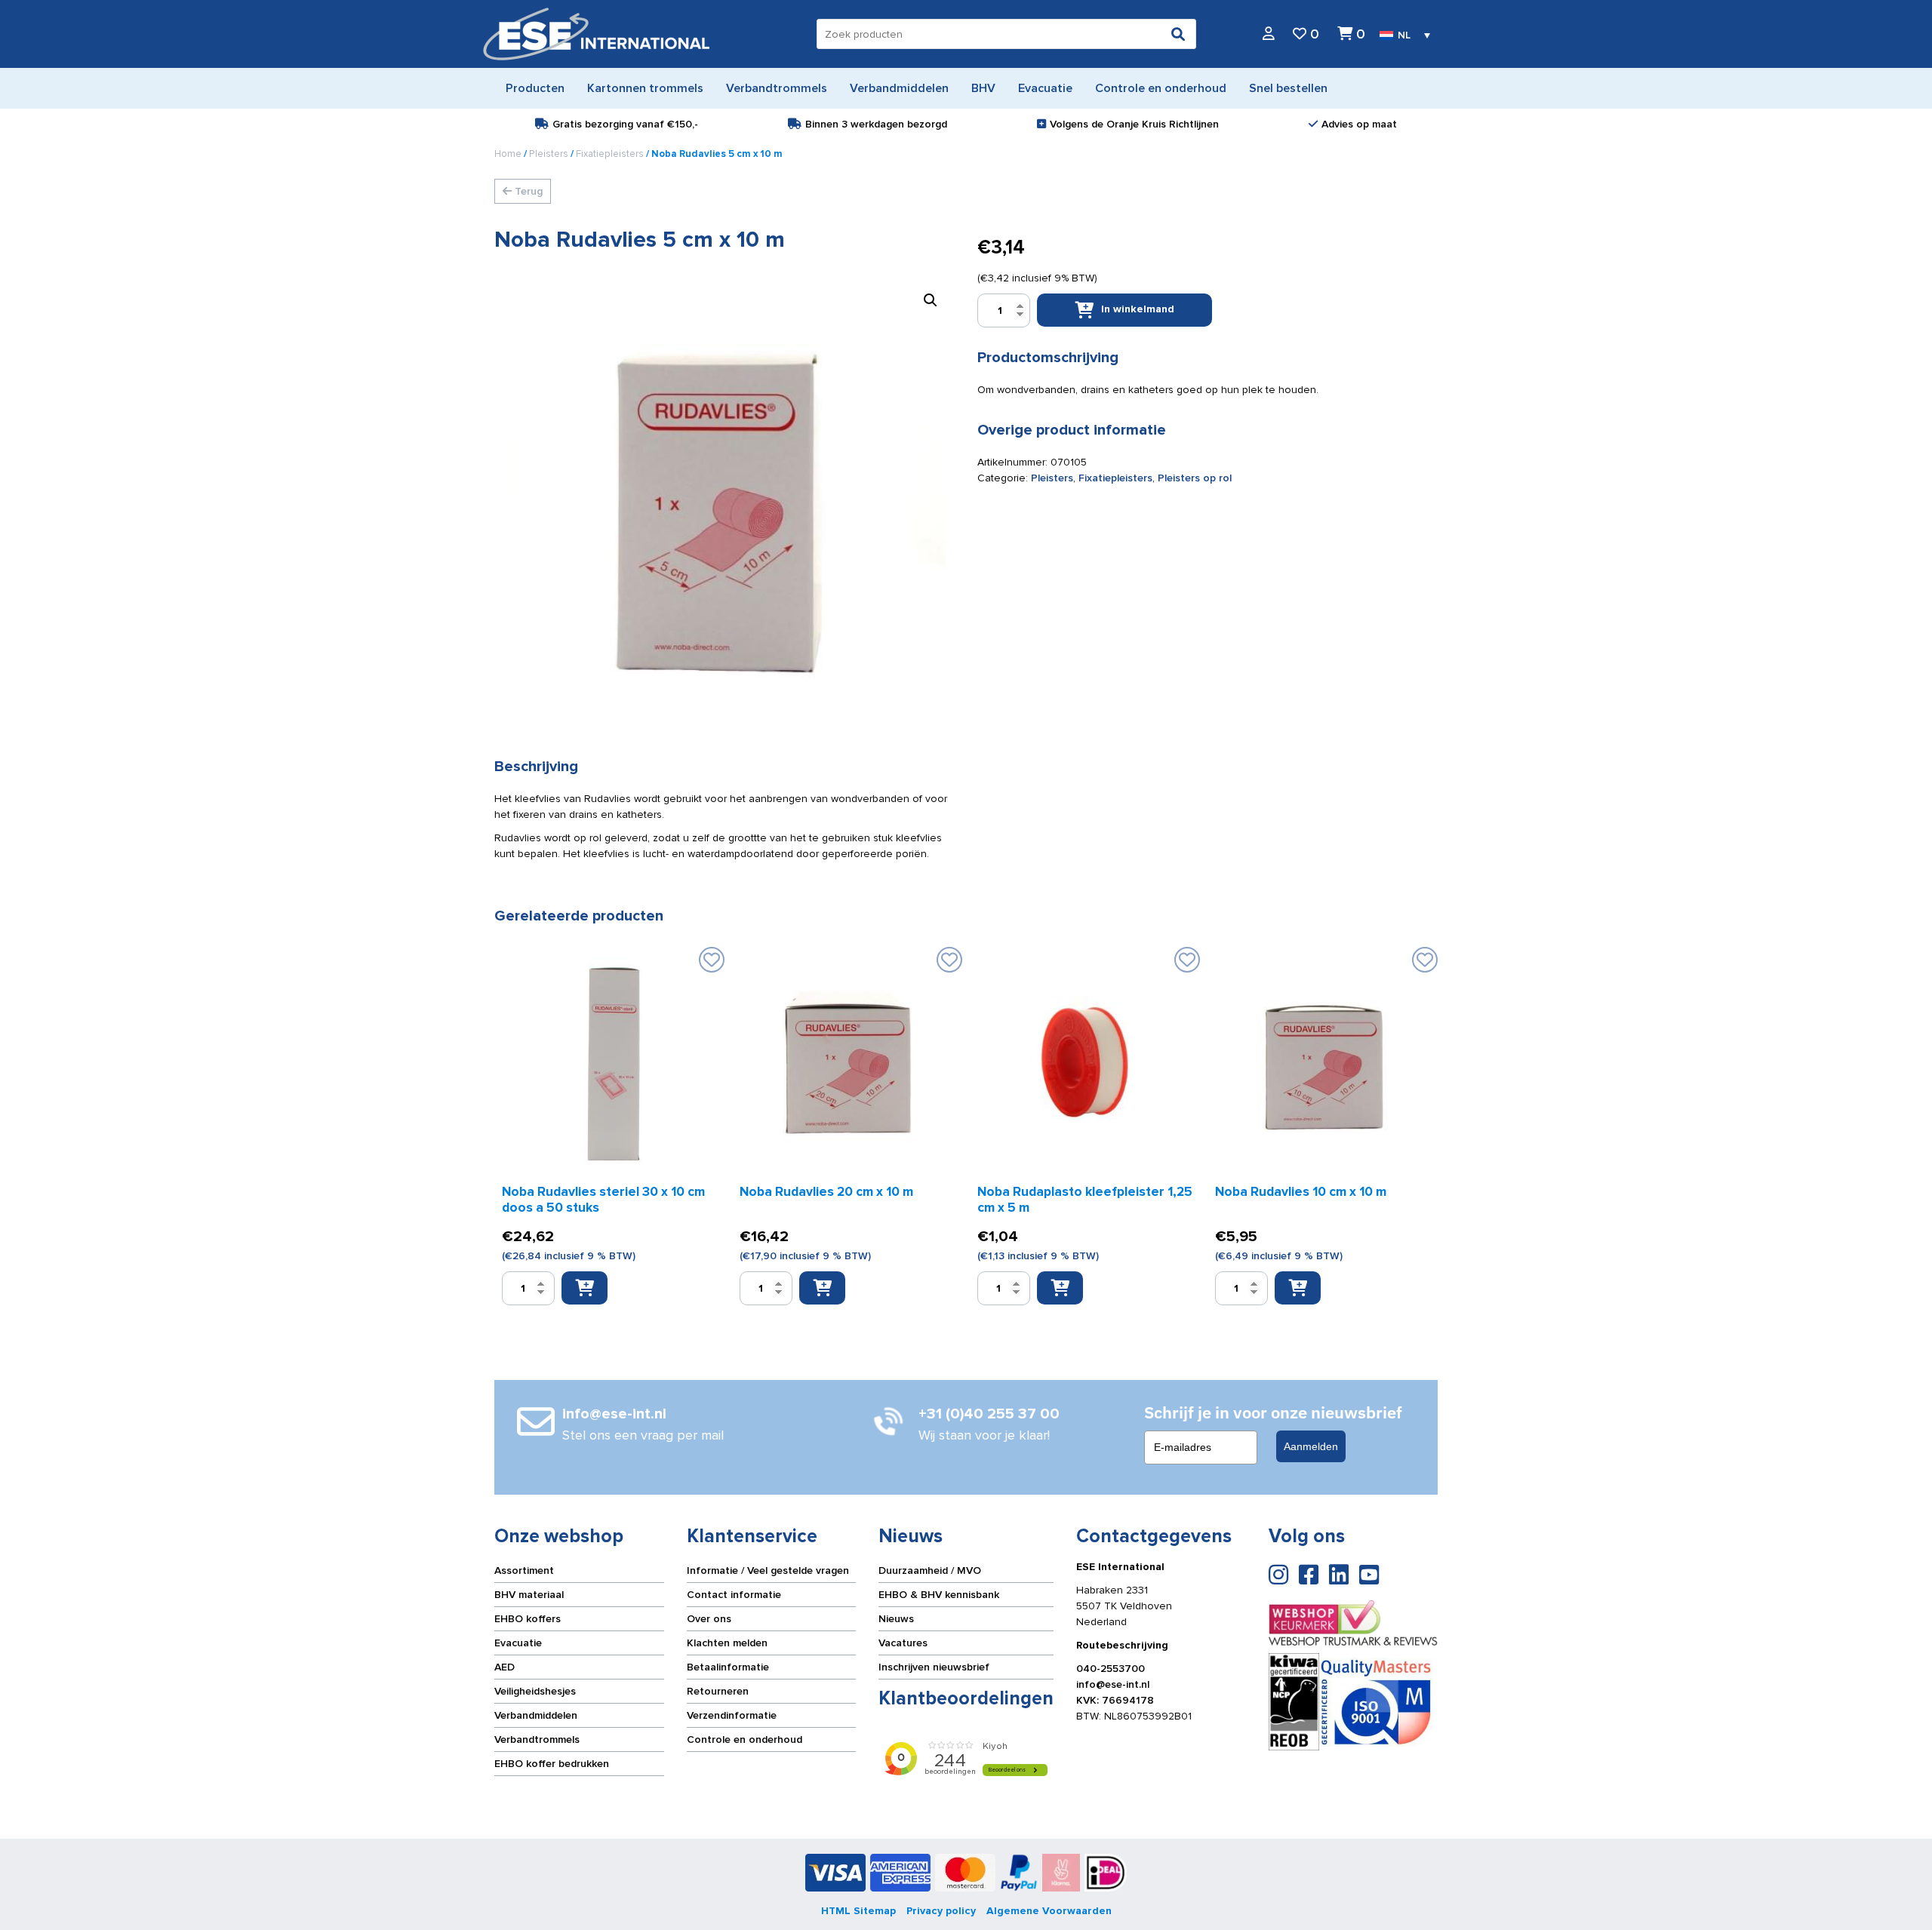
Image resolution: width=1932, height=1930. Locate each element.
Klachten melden (727, 1643)
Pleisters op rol (1195, 478)
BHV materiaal (529, 1595)
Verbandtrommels (537, 1739)
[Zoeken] (1178, 34)
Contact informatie (734, 1595)
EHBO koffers (528, 1619)
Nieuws (896, 1619)
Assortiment (524, 1570)
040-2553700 (1111, 1669)
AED (505, 1667)
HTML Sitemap (858, 1911)
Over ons (709, 1619)
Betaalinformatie (728, 1667)
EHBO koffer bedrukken (552, 1764)
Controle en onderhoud (744, 1739)
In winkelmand (1138, 309)
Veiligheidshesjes (535, 1691)
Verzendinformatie (732, 1715)
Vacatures (903, 1643)
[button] (931, 300)
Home (508, 154)
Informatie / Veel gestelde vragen (768, 1570)
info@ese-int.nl (1113, 1684)
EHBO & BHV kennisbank (939, 1595)
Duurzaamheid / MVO (930, 1570)
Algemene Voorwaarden (1049, 1911)
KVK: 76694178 (1115, 1700)
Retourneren (718, 1691)
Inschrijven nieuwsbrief (934, 1667)
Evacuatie (518, 1643)
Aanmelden (1311, 1446)
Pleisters (549, 154)
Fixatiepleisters (610, 154)
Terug (527, 191)
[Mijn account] (1269, 34)
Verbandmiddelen (536, 1715)
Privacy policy (941, 1911)
